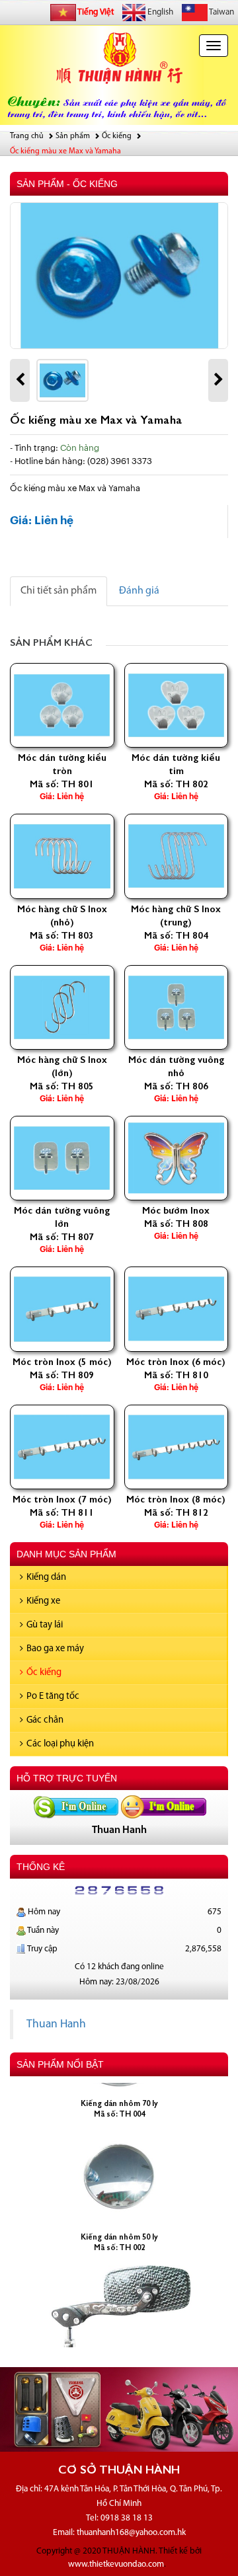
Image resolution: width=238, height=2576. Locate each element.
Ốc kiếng (44, 1673)
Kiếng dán (46, 1578)
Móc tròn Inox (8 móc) (176, 1499)
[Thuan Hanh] (75, 1807)
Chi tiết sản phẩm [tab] (59, 591)
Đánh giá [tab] (139, 591)
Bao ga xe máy (55, 1649)
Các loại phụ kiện (60, 1744)
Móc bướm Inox (176, 1210)
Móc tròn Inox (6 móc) (176, 1362)
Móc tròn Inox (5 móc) (62, 1362)
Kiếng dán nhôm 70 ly (119, 2090)
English (159, 12)
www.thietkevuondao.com (116, 2564)
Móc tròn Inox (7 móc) (62, 1499)
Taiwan (221, 12)
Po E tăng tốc (53, 1697)
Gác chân (45, 1720)
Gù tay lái (45, 1625)
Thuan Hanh (56, 2024)
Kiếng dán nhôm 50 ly (119, 2224)
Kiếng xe (43, 1601)
